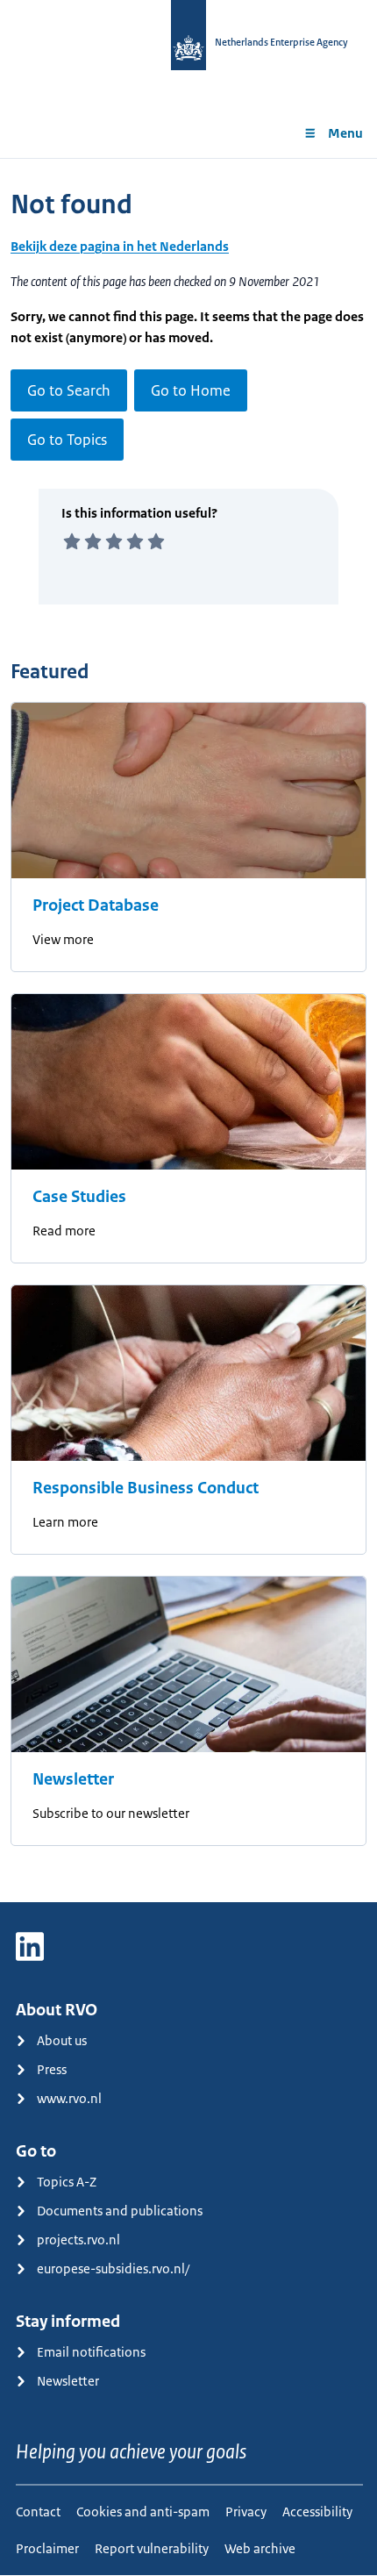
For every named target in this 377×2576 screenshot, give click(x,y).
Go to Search (69, 390)
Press (52, 2069)
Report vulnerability (152, 2548)
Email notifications (91, 2352)
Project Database (96, 905)
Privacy (246, 2512)
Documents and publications (120, 2211)
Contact (38, 2512)
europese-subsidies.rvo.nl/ (113, 2268)
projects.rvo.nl (78, 2240)
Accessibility (317, 2512)
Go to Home (191, 390)
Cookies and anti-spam (143, 2512)
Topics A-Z (67, 2182)
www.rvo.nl (69, 2098)
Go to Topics (67, 440)
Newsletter (73, 1779)
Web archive (260, 2548)
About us (62, 2040)
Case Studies (79, 1197)
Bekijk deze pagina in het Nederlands (120, 246)
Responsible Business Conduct (146, 1488)
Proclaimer (47, 2548)
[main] (188, 1030)
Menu (345, 133)
